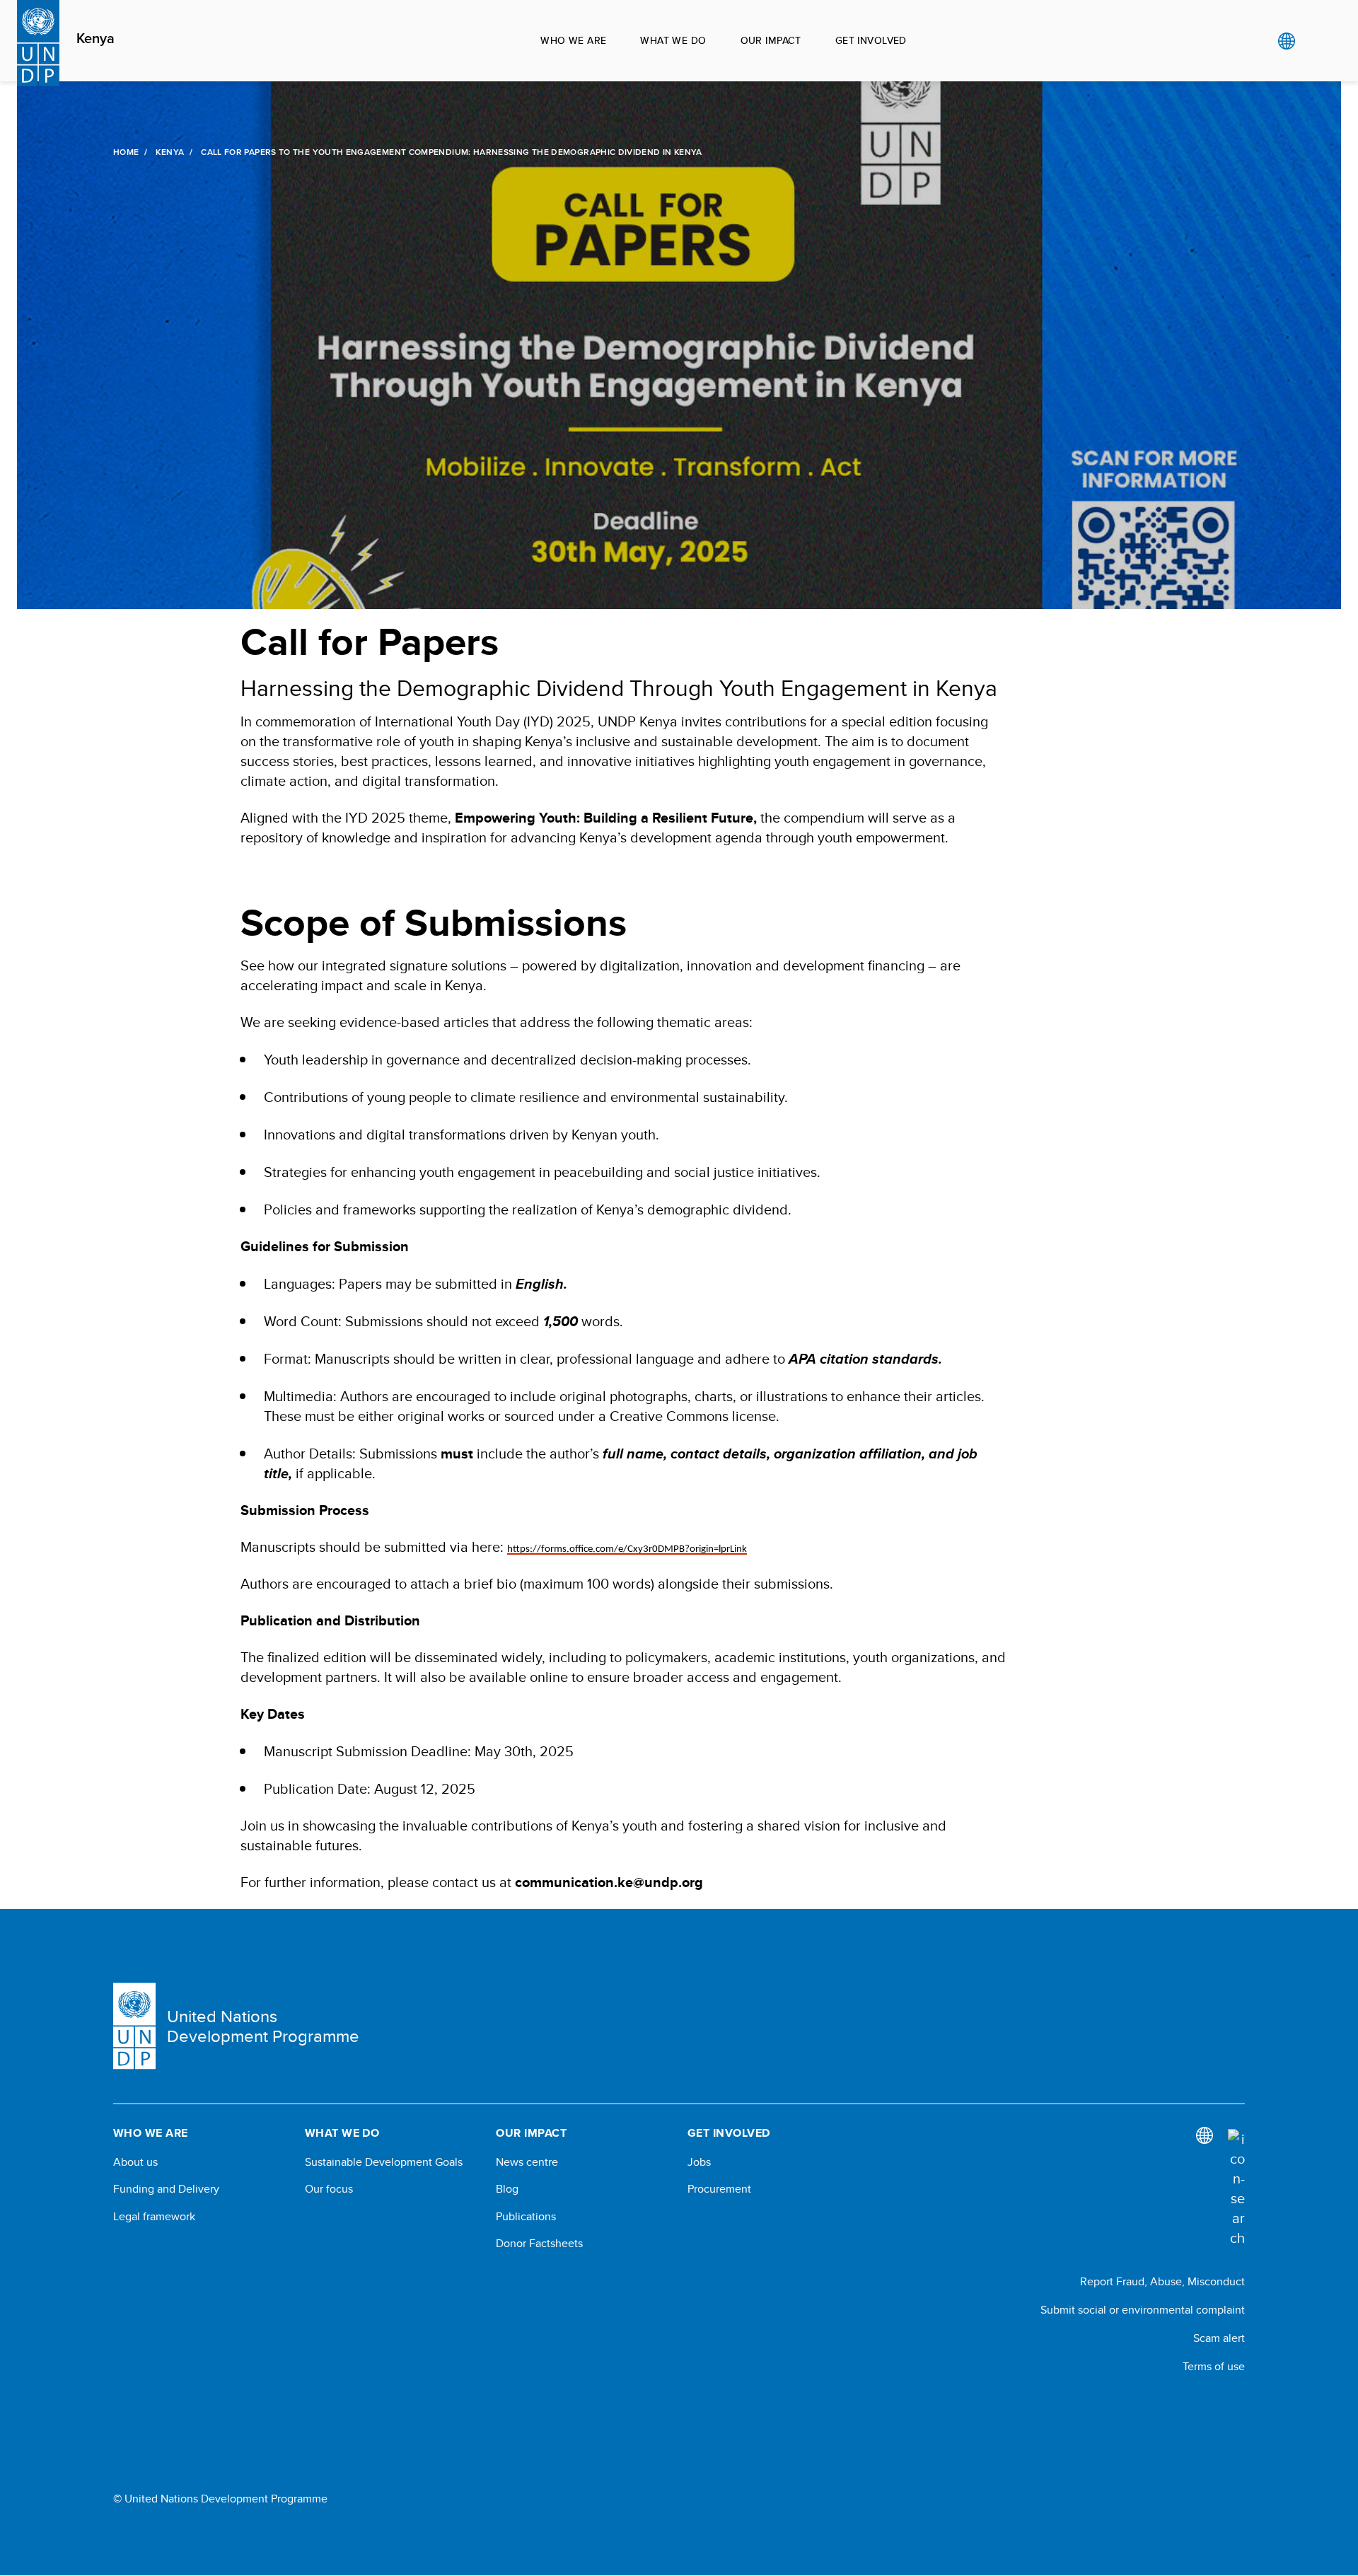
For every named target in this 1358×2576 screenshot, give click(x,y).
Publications (526, 2217)
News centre (527, 2162)
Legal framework (154, 2217)
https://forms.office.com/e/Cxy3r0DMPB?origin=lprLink (627, 1549)
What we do (673, 40)
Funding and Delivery (166, 2189)
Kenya (95, 39)
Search (1315, 41)
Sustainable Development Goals (384, 2162)
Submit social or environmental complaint (1143, 2310)
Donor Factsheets (539, 2244)
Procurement (719, 2189)
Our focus (329, 2189)
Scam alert (1219, 2338)
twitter (1238, 2405)
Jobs (699, 2162)
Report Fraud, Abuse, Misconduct (1162, 2281)
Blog (507, 2189)
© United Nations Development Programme (220, 2499)
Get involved (871, 40)
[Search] (1236, 2188)
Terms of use (1214, 2366)
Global (1286, 41)
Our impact (771, 40)
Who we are (573, 40)
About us (135, 2162)
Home (126, 152)
